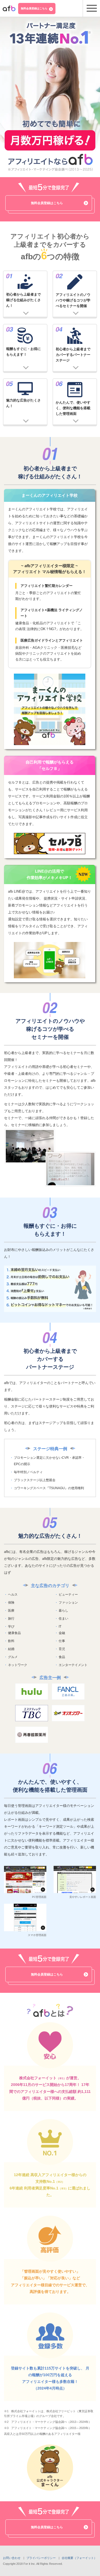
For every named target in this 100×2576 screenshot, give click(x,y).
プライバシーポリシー (41, 2558)
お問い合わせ (12, 2558)
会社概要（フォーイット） (79, 2558)
